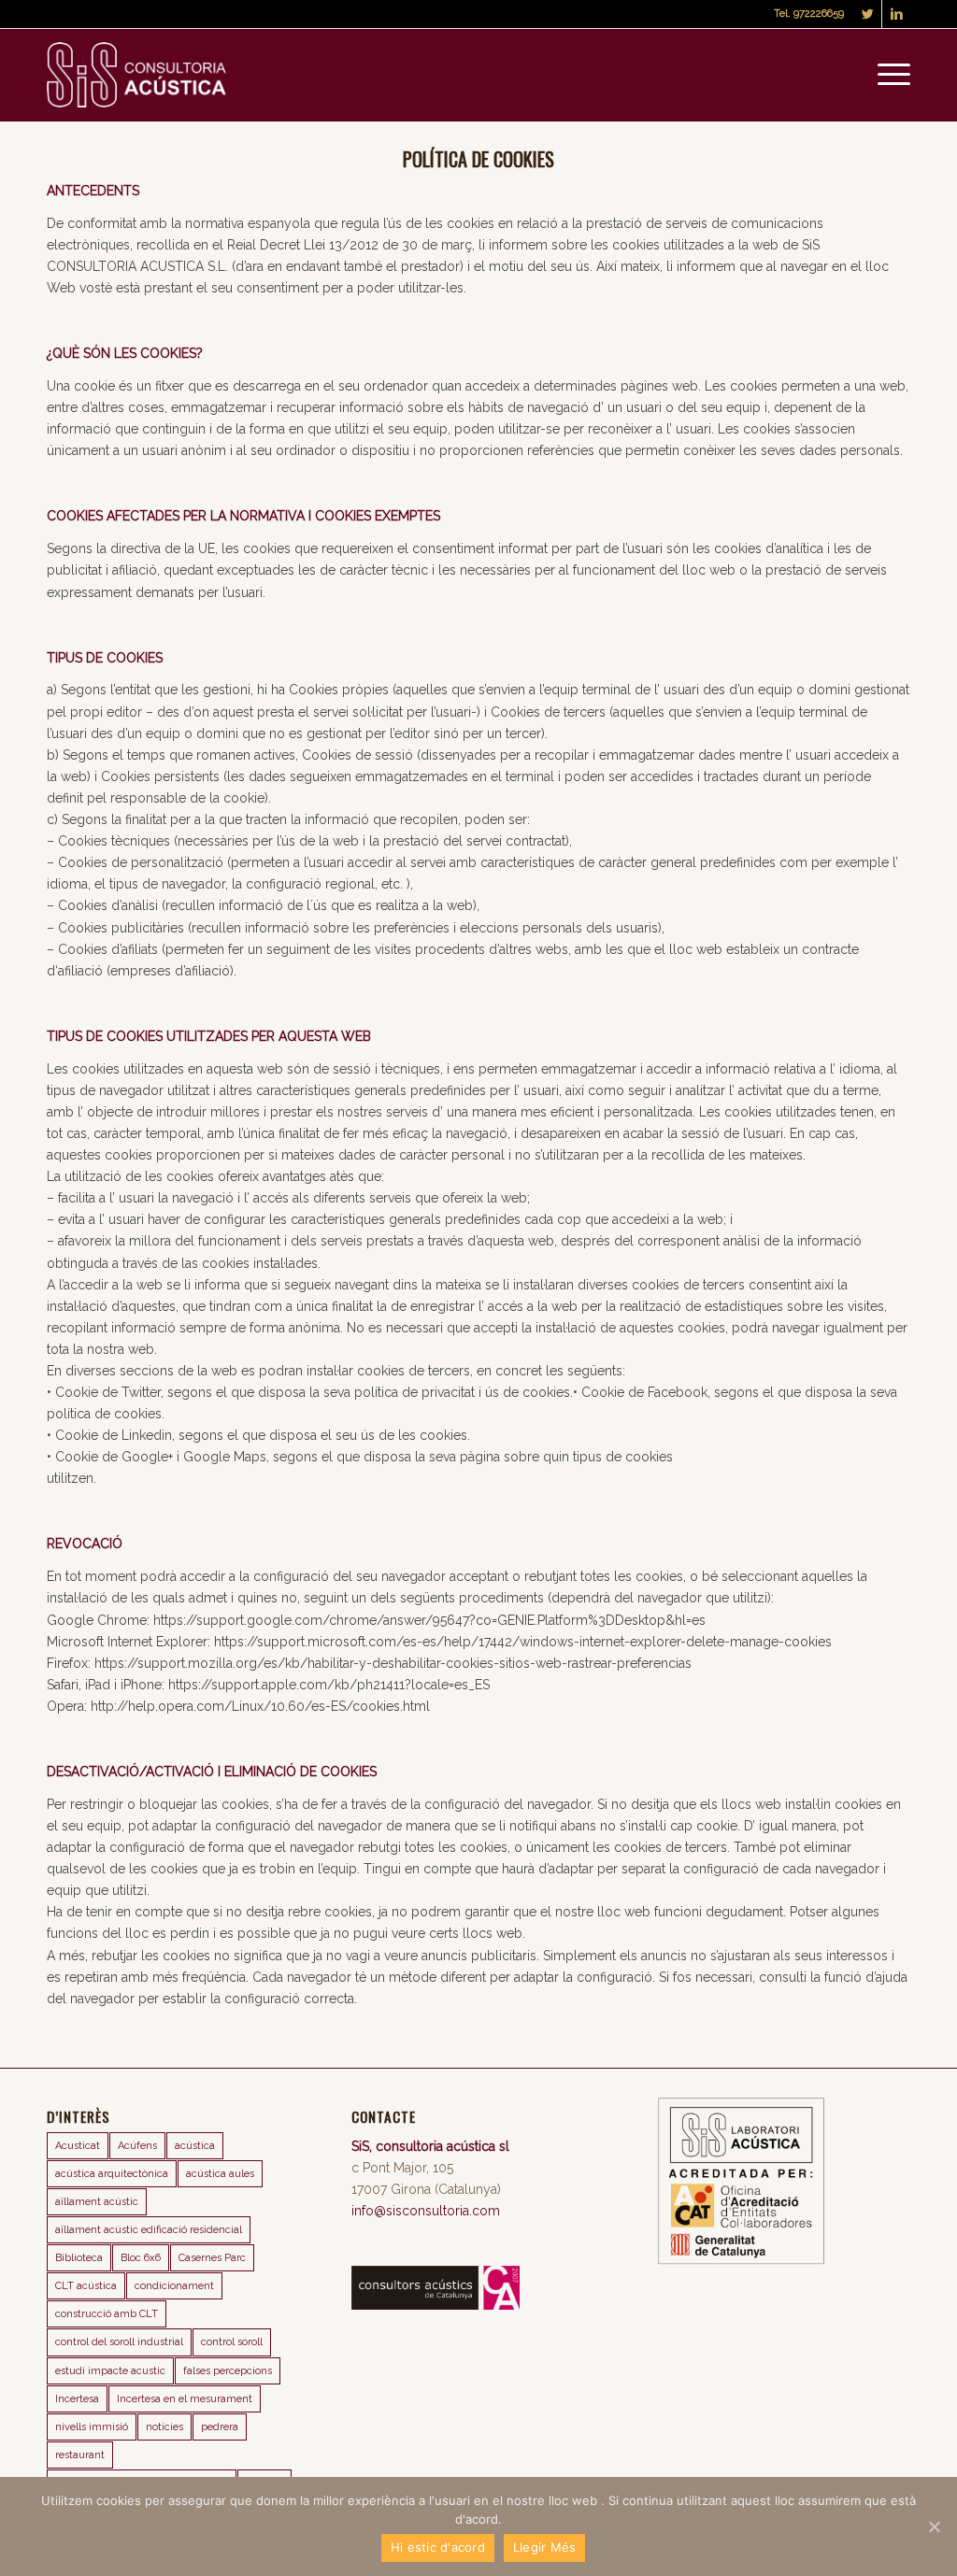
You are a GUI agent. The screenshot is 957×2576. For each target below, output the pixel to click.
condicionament (174, 2286)
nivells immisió (92, 2427)
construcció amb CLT (107, 2314)
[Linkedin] (896, 14)
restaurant (80, 2455)
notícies (164, 2427)
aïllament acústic (97, 2202)
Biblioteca (79, 2258)
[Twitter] (868, 14)
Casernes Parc (212, 2258)
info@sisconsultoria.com (426, 2211)
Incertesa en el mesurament (185, 2399)
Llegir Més (545, 2547)
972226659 (819, 14)
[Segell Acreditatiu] (741, 2260)
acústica (195, 2146)
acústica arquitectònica (112, 2174)
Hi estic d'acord (438, 2547)
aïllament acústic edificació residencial (149, 2230)
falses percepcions (228, 2371)
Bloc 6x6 (141, 2258)
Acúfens (137, 2146)
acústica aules (220, 2174)
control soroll (232, 2342)
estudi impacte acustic (110, 2371)
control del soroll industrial (119, 2342)
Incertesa (77, 2399)
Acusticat (78, 2146)
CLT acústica (86, 2286)
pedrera (220, 2427)
